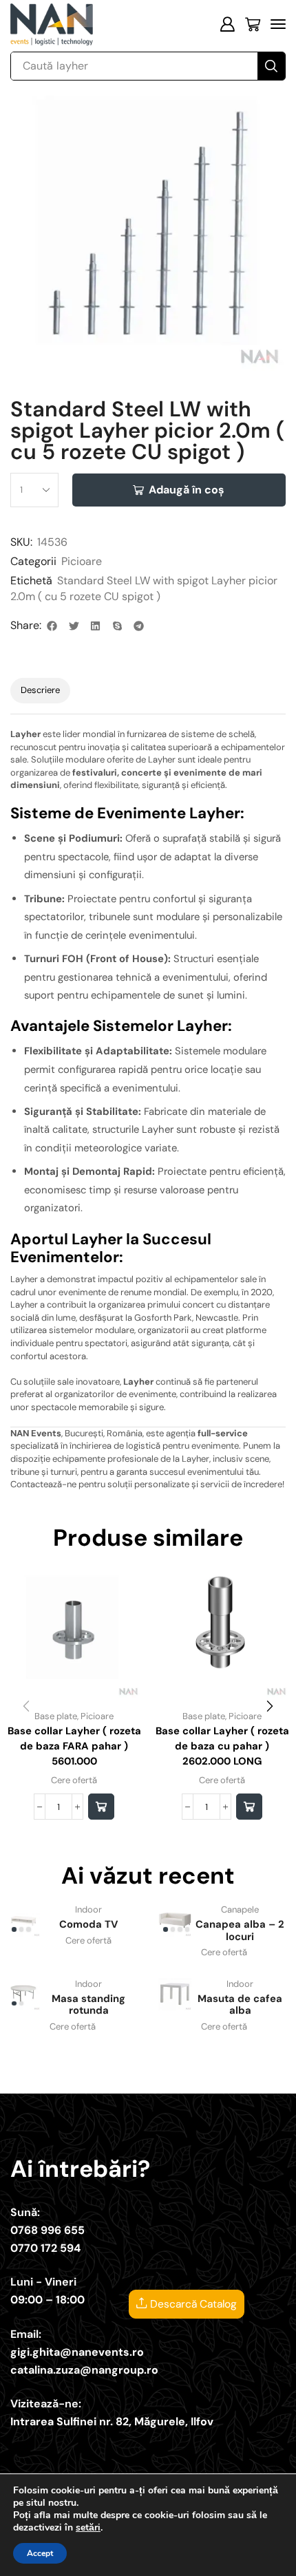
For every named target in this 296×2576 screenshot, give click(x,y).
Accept (40, 2553)
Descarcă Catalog (192, 2304)
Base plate (56, 1716)
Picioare (82, 561)
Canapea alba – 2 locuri (240, 1930)
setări (88, 2528)
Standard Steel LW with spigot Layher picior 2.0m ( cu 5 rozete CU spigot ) (144, 588)
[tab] (40, 691)
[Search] (271, 66)
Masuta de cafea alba (240, 2005)
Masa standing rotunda (88, 2005)
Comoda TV (88, 1924)
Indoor (88, 1909)
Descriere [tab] (40, 690)
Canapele (240, 1909)
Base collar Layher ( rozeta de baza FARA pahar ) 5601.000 (74, 1746)
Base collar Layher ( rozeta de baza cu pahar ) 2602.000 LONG (222, 1746)
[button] (227, 24)
